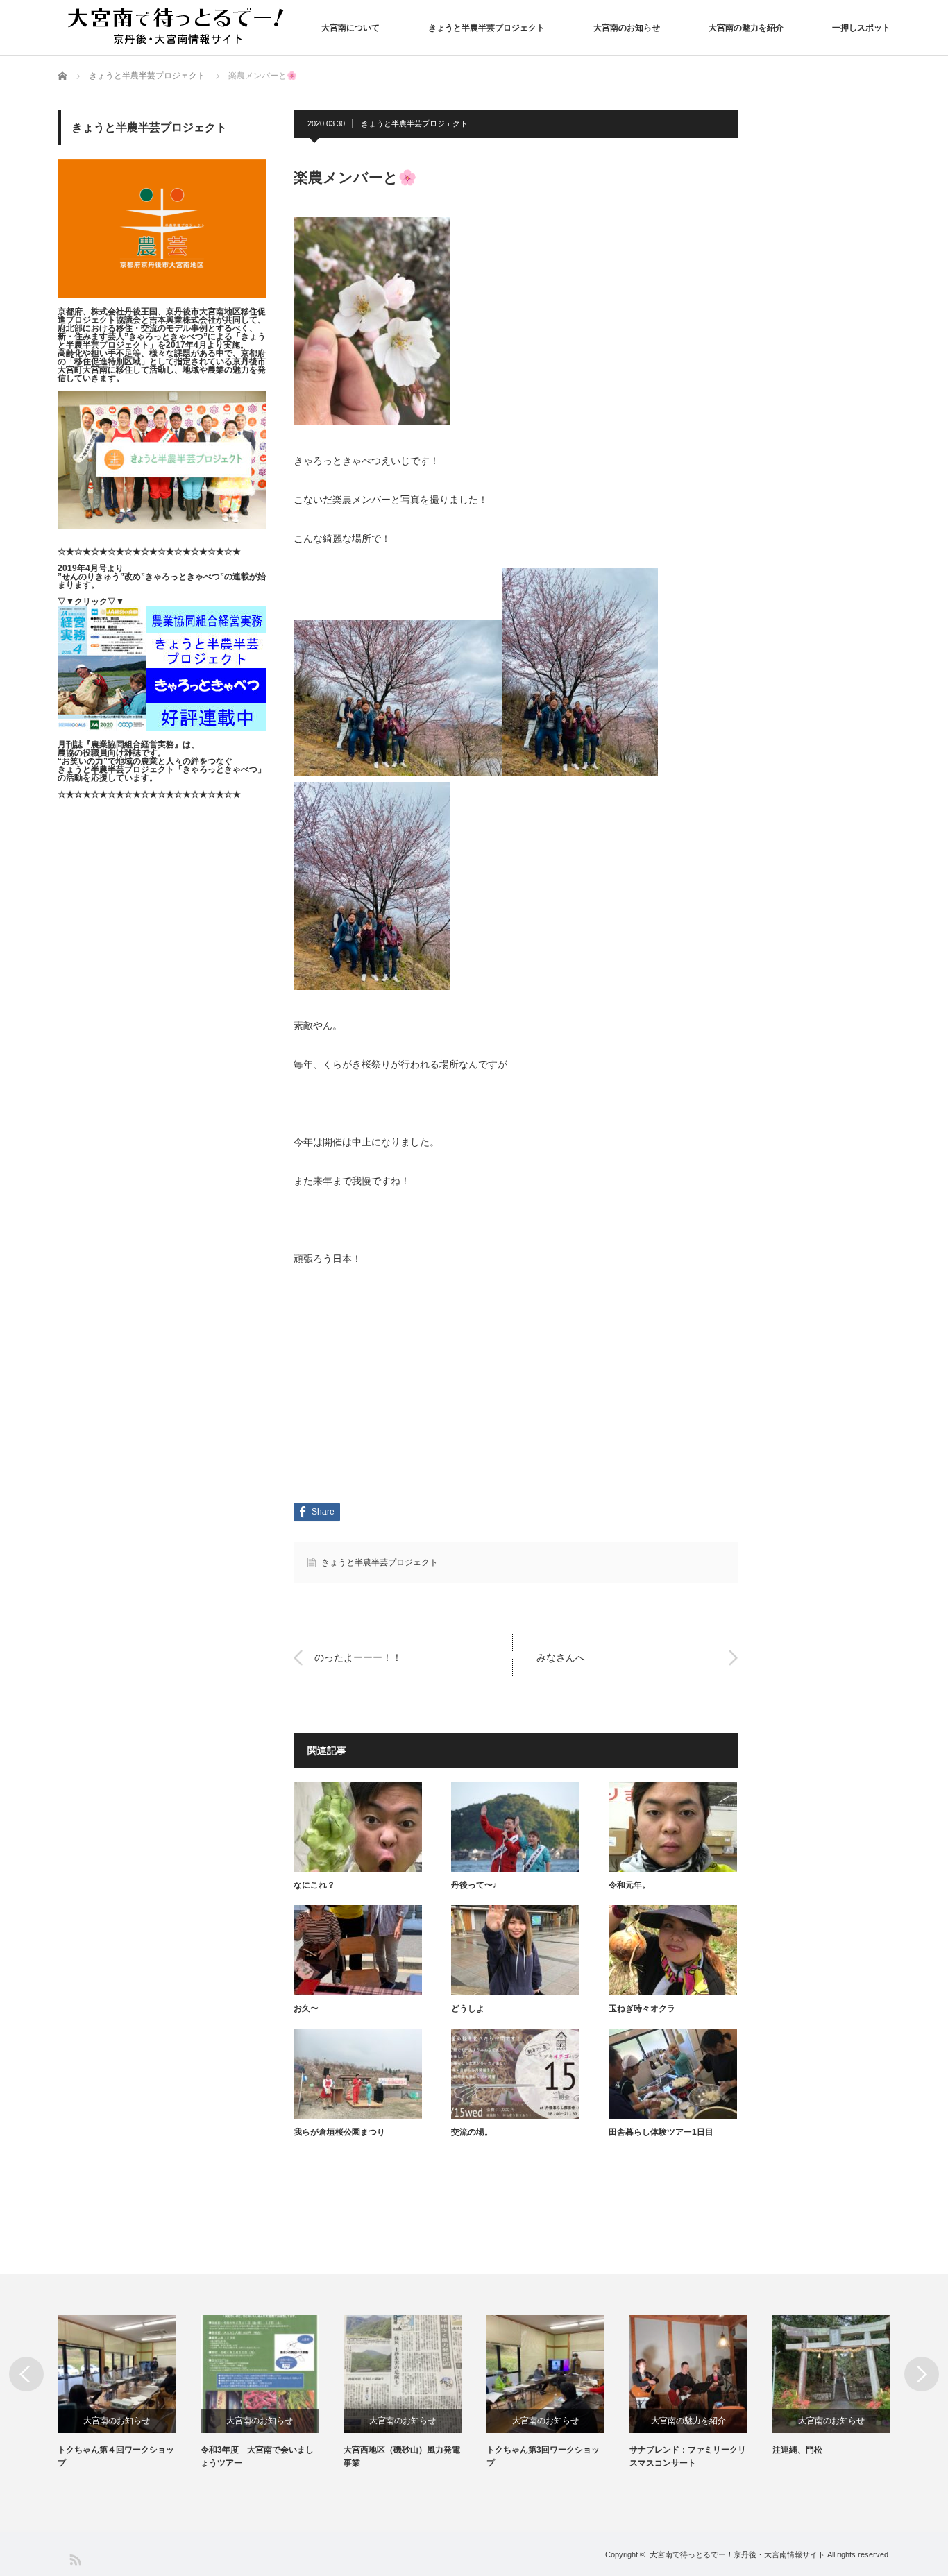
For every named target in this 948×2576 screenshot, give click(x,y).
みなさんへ (561, 1657)
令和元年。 (629, 1885)
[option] (129, 2392)
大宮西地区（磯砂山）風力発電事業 (402, 2456)
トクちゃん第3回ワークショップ (543, 2456)
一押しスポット (861, 28)
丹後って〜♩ (476, 1885)
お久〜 (306, 2008)
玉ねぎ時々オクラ (642, 2008)
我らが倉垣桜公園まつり (339, 2132)
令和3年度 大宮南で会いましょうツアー (257, 2456)
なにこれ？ (314, 1885)
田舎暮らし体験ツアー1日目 (661, 2132)
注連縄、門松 (797, 2450)
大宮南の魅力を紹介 (746, 28)
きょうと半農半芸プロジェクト (486, 28)
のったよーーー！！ (358, 1657)
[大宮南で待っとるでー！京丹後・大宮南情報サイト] (179, 27)
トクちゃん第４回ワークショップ (116, 2456)
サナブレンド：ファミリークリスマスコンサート (688, 2456)
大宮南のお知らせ (627, 28)
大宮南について (350, 28)
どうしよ (468, 2008)
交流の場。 (472, 2132)
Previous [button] (26, 2374)
